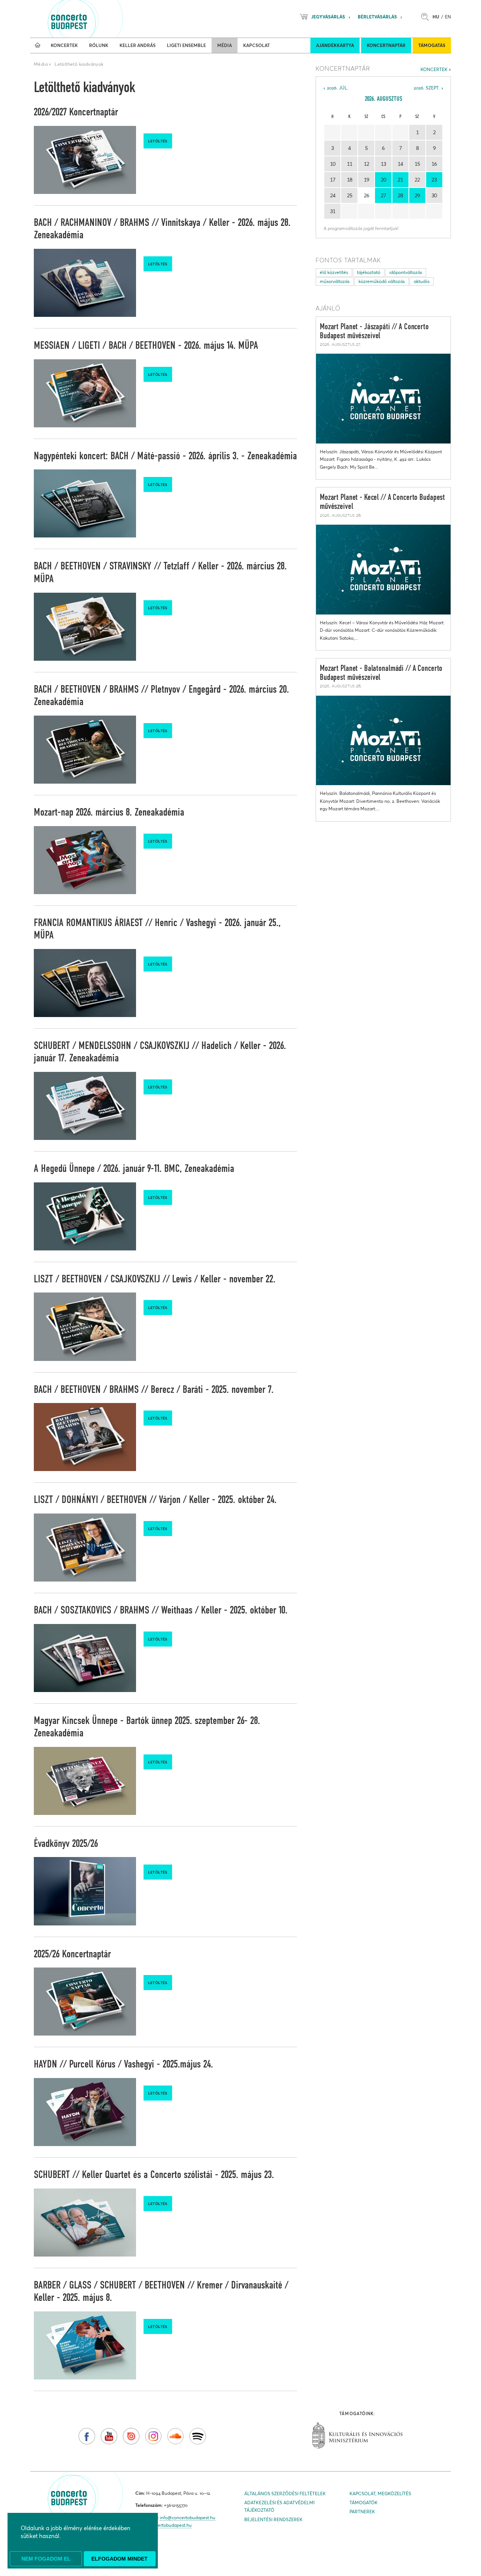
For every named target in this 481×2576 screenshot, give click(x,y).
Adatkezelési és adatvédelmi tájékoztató (279, 2506)
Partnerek (362, 2512)
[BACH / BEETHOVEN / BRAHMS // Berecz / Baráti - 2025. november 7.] (85, 1437)
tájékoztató (369, 272)
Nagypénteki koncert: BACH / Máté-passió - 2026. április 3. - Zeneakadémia (165, 456)
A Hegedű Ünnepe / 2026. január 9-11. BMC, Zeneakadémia (134, 1169)
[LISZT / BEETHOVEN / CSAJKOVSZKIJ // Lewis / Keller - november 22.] (85, 1327)
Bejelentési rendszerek (273, 2519)
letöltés (158, 141)
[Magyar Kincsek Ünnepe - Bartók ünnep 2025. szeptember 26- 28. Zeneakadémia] (85, 1781)
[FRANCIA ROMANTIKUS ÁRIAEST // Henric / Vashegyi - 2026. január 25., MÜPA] (85, 983)
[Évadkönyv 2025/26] (85, 1891)
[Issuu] (131, 2436)
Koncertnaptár (386, 45)
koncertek (434, 69)
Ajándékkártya (335, 45)
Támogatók (364, 2503)
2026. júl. (338, 88)
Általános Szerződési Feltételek (285, 2494)
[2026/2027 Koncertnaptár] (85, 160)
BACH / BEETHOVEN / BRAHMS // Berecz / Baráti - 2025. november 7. (154, 1390)
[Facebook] (87, 2436)
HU (436, 17)
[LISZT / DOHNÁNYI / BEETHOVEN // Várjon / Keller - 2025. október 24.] (85, 1548)
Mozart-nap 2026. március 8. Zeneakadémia (109, 813)
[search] (427, 17)
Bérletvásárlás (377, 17)
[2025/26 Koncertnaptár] (85, 2002)
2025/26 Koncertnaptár (72, 1954)
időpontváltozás (406, 272)
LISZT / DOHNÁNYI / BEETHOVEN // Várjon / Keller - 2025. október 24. (155, 1500)
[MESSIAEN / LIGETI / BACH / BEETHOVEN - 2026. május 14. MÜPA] (85, 393)
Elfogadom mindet (119, 2559)
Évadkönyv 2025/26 (66, 1844)
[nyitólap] (38, 45)
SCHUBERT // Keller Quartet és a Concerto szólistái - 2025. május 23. (154, 2175)
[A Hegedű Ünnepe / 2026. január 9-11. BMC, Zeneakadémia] (85, 1216)
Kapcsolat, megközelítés (380, 2494)
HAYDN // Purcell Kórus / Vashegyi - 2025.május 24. (123, 2064)
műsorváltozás (335, 281)
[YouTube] (109, 2436)
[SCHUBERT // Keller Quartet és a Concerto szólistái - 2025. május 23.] (85, 2223)
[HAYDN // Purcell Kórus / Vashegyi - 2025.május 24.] (85, 2112)
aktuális (422, 281)
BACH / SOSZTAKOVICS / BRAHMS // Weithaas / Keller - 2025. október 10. (161, 1610)
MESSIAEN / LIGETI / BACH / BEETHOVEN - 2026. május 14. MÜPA (146, 346)
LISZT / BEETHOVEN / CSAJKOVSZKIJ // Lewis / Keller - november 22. (155, 1279)
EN (448, 17)
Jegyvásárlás (328, 17)
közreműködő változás (382, 281)
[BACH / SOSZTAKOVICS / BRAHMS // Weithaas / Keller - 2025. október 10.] (85, 1658)
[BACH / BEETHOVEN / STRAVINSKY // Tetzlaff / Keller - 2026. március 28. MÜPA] (85, 627)
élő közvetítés (334, 272)
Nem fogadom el (46, 2559)
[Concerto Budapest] (95, 19)
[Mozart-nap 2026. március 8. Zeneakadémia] (85, 860)
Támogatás (432, 45)
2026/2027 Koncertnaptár (76, 112)
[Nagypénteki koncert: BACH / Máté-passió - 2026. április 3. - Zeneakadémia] (85, 503)
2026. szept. (427, 88)
